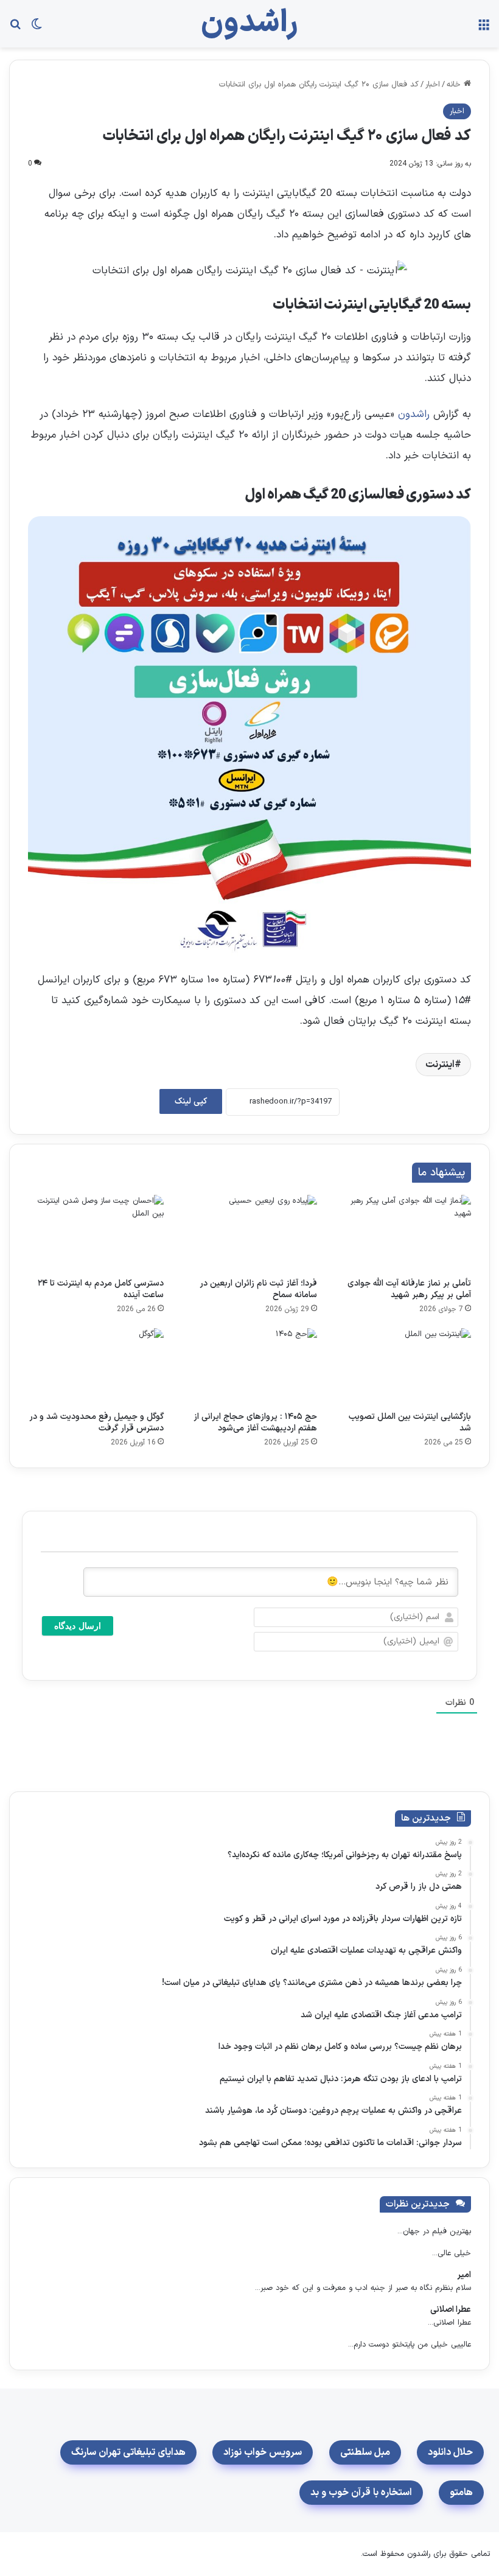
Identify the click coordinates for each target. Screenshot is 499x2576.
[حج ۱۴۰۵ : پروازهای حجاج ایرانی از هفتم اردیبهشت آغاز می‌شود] (250, 1367)
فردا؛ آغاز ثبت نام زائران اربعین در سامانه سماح (258, 1289)
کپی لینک (191, 1101)
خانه (455, 85)
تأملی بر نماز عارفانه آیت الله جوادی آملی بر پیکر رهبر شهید (409, 1289)
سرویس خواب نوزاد (263, 2452)
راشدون (412, 415)
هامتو (461, 2493)
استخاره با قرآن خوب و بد (361, 2493)
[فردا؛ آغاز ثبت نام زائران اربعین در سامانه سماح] (250, 1233)
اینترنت (440, 1065)
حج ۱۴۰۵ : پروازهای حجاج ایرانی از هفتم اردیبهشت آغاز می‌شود (255, 1423)
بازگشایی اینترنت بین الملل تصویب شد (410, 1423)
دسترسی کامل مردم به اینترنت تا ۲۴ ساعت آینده (101, 1289)
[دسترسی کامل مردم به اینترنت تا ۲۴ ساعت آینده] (96, 1233)
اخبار (433, 85)
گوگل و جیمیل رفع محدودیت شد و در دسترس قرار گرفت (96, 1423)
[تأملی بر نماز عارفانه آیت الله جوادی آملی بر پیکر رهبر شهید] (403, 1233)
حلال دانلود (450, 2452)
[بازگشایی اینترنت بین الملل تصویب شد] (403, 1367)
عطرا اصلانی (451, 2310)
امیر (464, 2275)
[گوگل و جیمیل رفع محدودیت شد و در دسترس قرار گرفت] (96, 1367)
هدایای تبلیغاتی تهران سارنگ (128, 2452)
